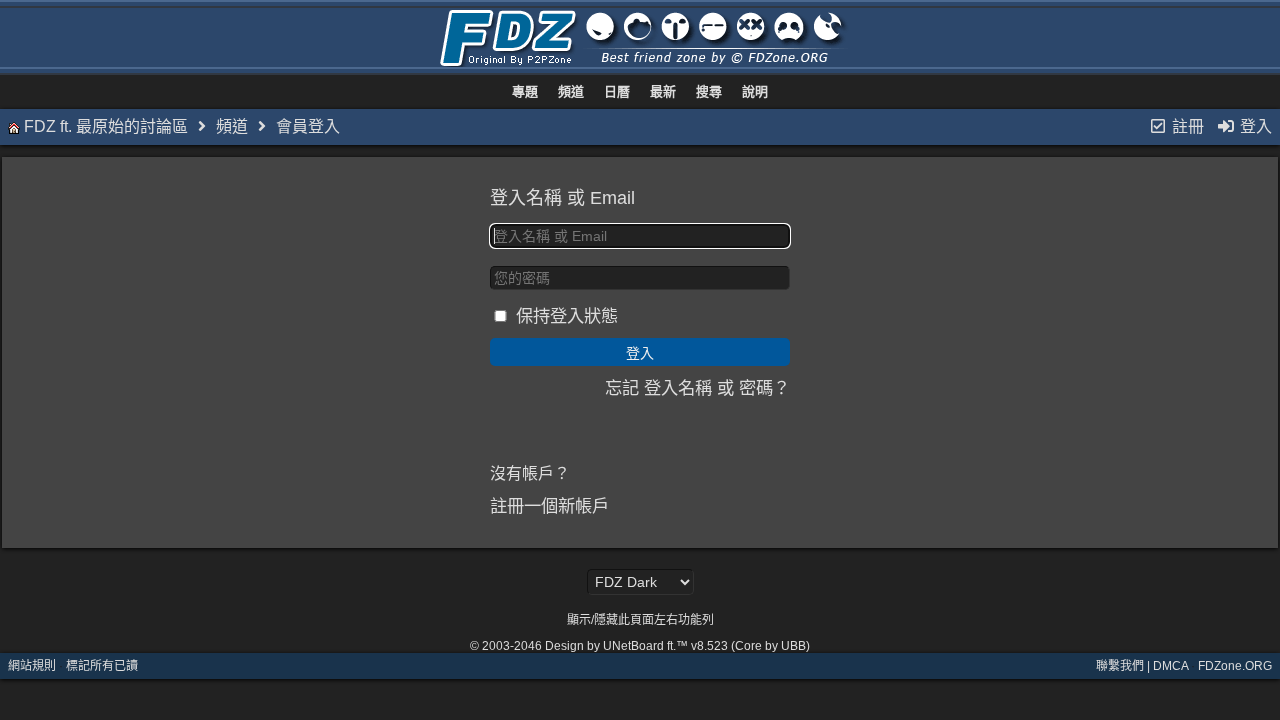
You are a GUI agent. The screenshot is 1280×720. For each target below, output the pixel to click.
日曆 (617, 91)
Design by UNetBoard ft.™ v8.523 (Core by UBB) (677, 646)
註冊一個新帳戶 (549, 506)
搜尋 (709, 91)
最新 (663, 91)
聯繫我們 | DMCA (1142, 666)
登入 (1254, 126)
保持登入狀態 (567, 316)
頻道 (571, 91)
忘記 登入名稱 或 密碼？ (697, 388)
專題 (525, 91)
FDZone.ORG (1235, 666)
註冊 (1186, 126)
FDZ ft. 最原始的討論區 (106, 126)
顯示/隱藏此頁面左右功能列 (640, 620)
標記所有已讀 (102, 666)
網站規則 (32, 666)
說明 (755, 91)
